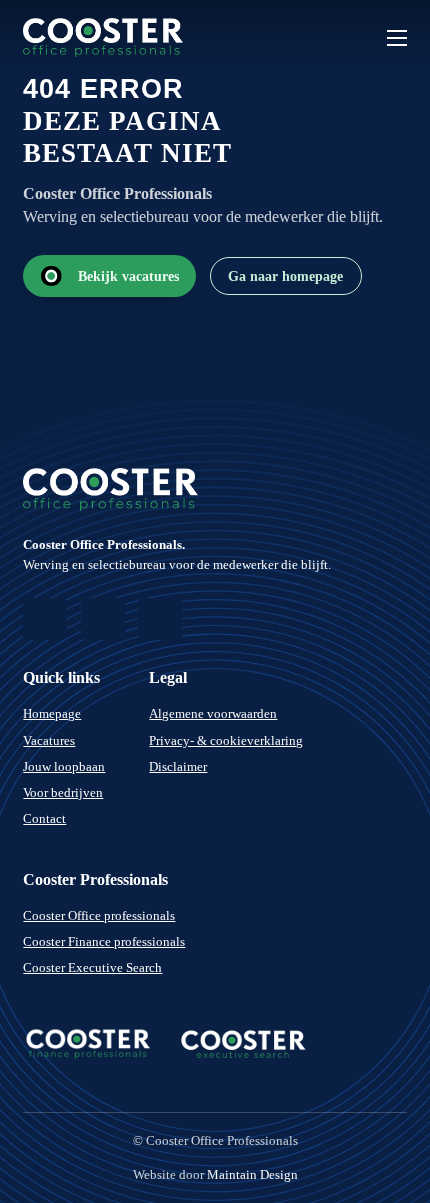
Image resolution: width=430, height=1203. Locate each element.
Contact (44, 818)
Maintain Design (252, 1174)
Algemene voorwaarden (213, 713)
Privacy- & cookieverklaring (226, 740)
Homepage (52, 713)
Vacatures (49, 740)
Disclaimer (178, 766)
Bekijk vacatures (128, 276)
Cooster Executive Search (92, 967)
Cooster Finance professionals (104, 941)
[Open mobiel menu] (397, 38)
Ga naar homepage (285, 276)
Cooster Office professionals (99, 915)
